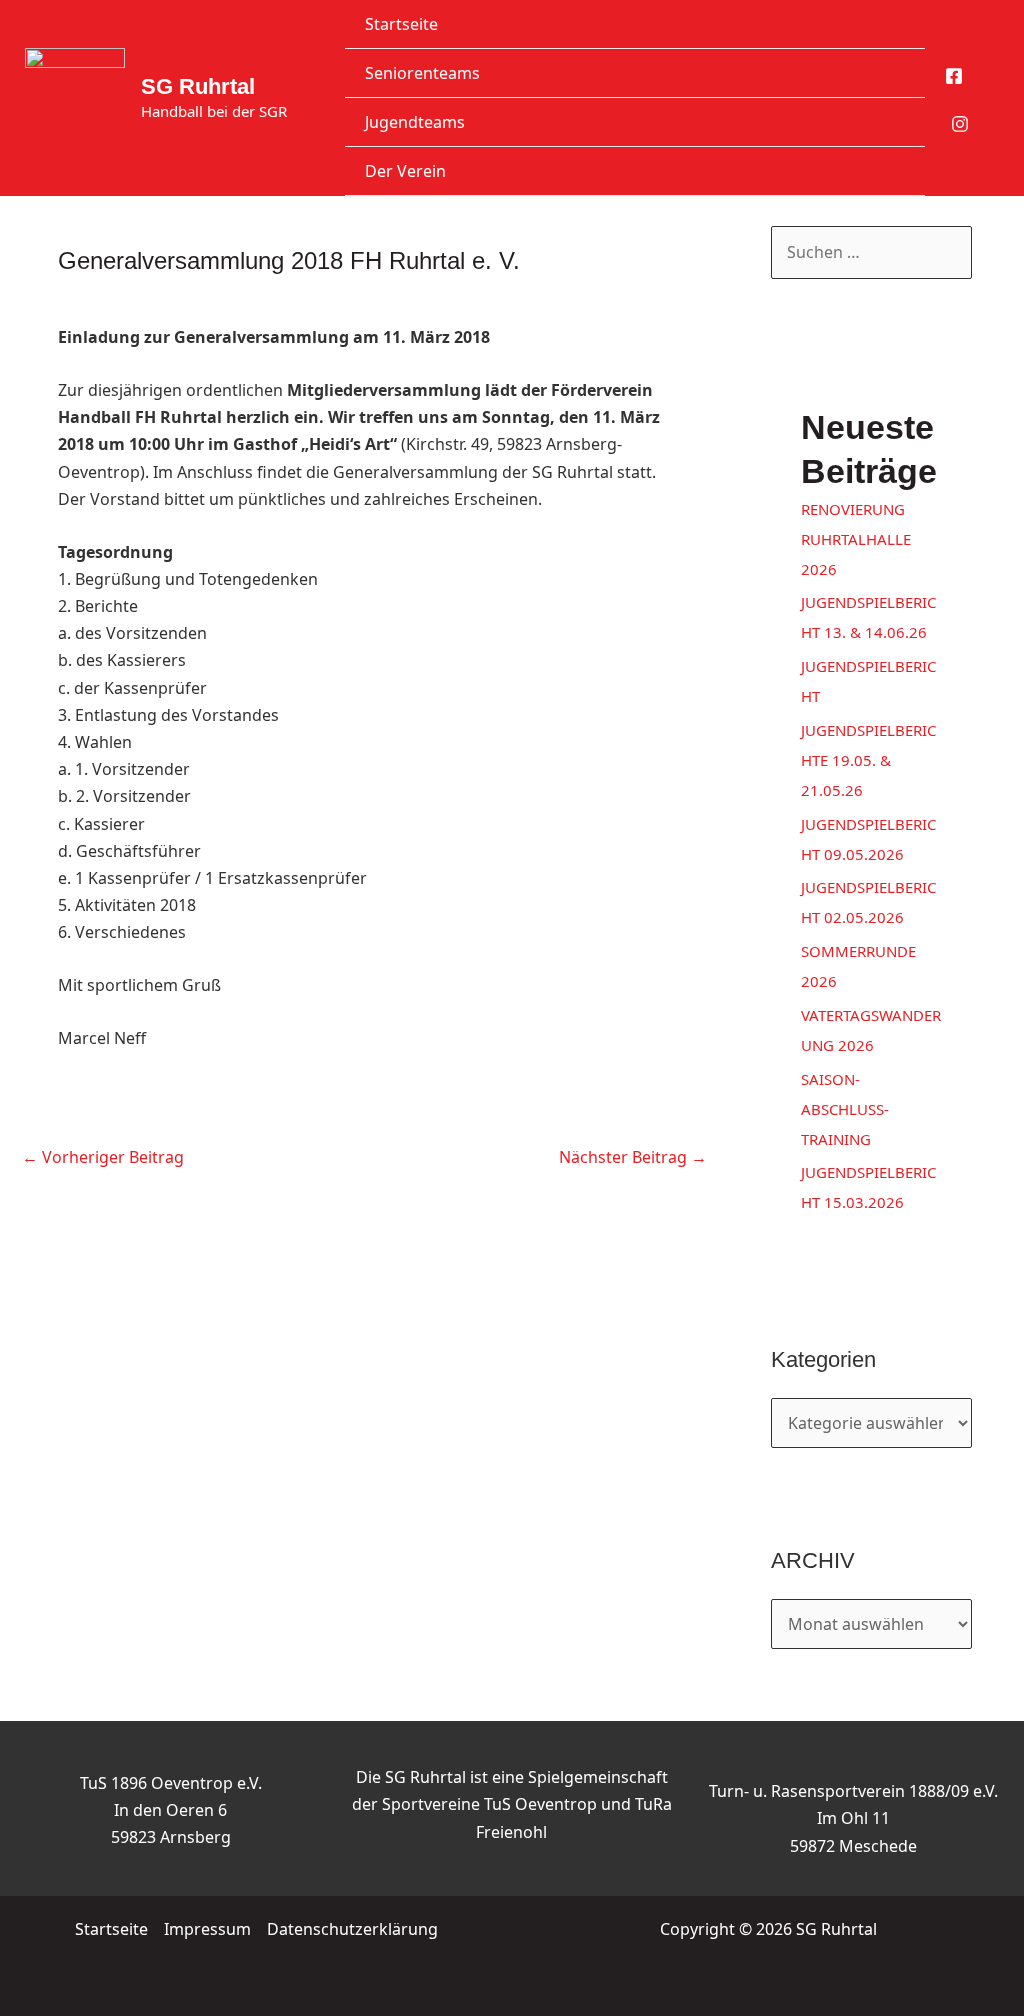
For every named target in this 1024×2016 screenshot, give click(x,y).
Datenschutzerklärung (352, 1929)
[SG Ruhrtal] (75, 98)
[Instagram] (960, 124)
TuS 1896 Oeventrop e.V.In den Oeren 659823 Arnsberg (171, 1810)
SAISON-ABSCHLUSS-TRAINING (845, 1109)
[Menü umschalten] (884, 72)
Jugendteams (415, 122)
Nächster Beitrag (633, 1157)
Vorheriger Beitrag (103, 1157)
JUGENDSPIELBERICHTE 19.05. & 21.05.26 (868, 760)
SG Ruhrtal (198, 86)
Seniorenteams (422, 73)
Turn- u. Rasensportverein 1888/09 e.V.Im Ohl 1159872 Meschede (853, 1818)
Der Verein (405, 171)
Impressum (207, 1929)
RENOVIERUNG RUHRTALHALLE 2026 (856, 539)
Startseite (401, 24)
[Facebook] (954, 76)
